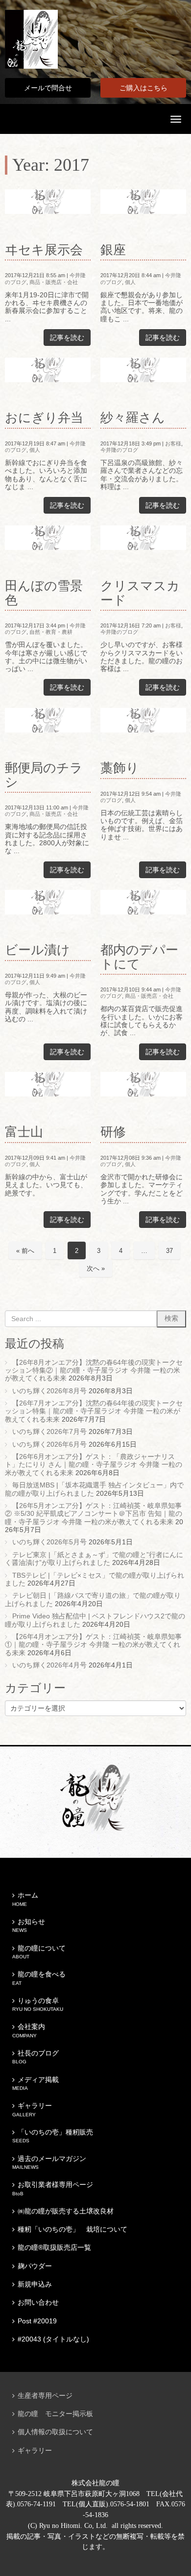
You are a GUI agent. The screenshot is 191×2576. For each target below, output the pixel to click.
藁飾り (120, 768)
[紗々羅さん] (143, 370)
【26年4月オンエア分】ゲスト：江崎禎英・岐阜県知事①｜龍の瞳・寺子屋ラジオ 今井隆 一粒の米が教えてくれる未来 (93, 1645)
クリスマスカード (140, 593)
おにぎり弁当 (44, 418)
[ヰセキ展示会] (48, 202)
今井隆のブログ (119, 450)
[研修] (143, 1084)
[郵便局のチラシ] (48, 720)
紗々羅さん (133, 418)
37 (169, 1251)
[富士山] (48, 1084)
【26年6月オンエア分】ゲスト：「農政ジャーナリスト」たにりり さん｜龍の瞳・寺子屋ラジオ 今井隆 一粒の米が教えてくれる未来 (94, 1465)
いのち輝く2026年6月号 (49, 1444)
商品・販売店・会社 (54, 282)
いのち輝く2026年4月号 (49, 1665)
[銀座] (143, 202)
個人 (130, 282)
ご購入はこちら (143, 88)
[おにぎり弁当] (48, 370)
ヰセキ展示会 (44, 250)
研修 (113, 1132)
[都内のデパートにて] (143, 902)
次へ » (96, 1268)
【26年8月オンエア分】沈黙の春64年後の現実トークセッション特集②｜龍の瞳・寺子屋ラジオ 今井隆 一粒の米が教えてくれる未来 (94, 1371)
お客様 (173, 443)
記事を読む (67, 338)
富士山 (24, 1132)
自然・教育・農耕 (51, 632)
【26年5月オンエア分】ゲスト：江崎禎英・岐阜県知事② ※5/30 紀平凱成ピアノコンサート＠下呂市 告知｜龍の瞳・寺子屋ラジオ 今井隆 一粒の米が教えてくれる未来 (94, 1514)
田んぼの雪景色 (44, 593)
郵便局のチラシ (44, 775)
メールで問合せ (48, 88)
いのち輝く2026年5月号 (49, 1542)
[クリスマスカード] (143, 538)
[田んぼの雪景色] (48, 538)
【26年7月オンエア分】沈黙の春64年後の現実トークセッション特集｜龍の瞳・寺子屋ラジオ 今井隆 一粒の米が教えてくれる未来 (94, 1411)
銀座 (113, 250)
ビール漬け (37, 950)
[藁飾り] (143, 720)
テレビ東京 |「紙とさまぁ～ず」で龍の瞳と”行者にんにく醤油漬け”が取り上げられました (94, 1559)
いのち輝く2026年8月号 (49, 1391)
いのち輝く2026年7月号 (49, 1432)
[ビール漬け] (48, 902)
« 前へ (25, 1251)
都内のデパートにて (139, 957)
